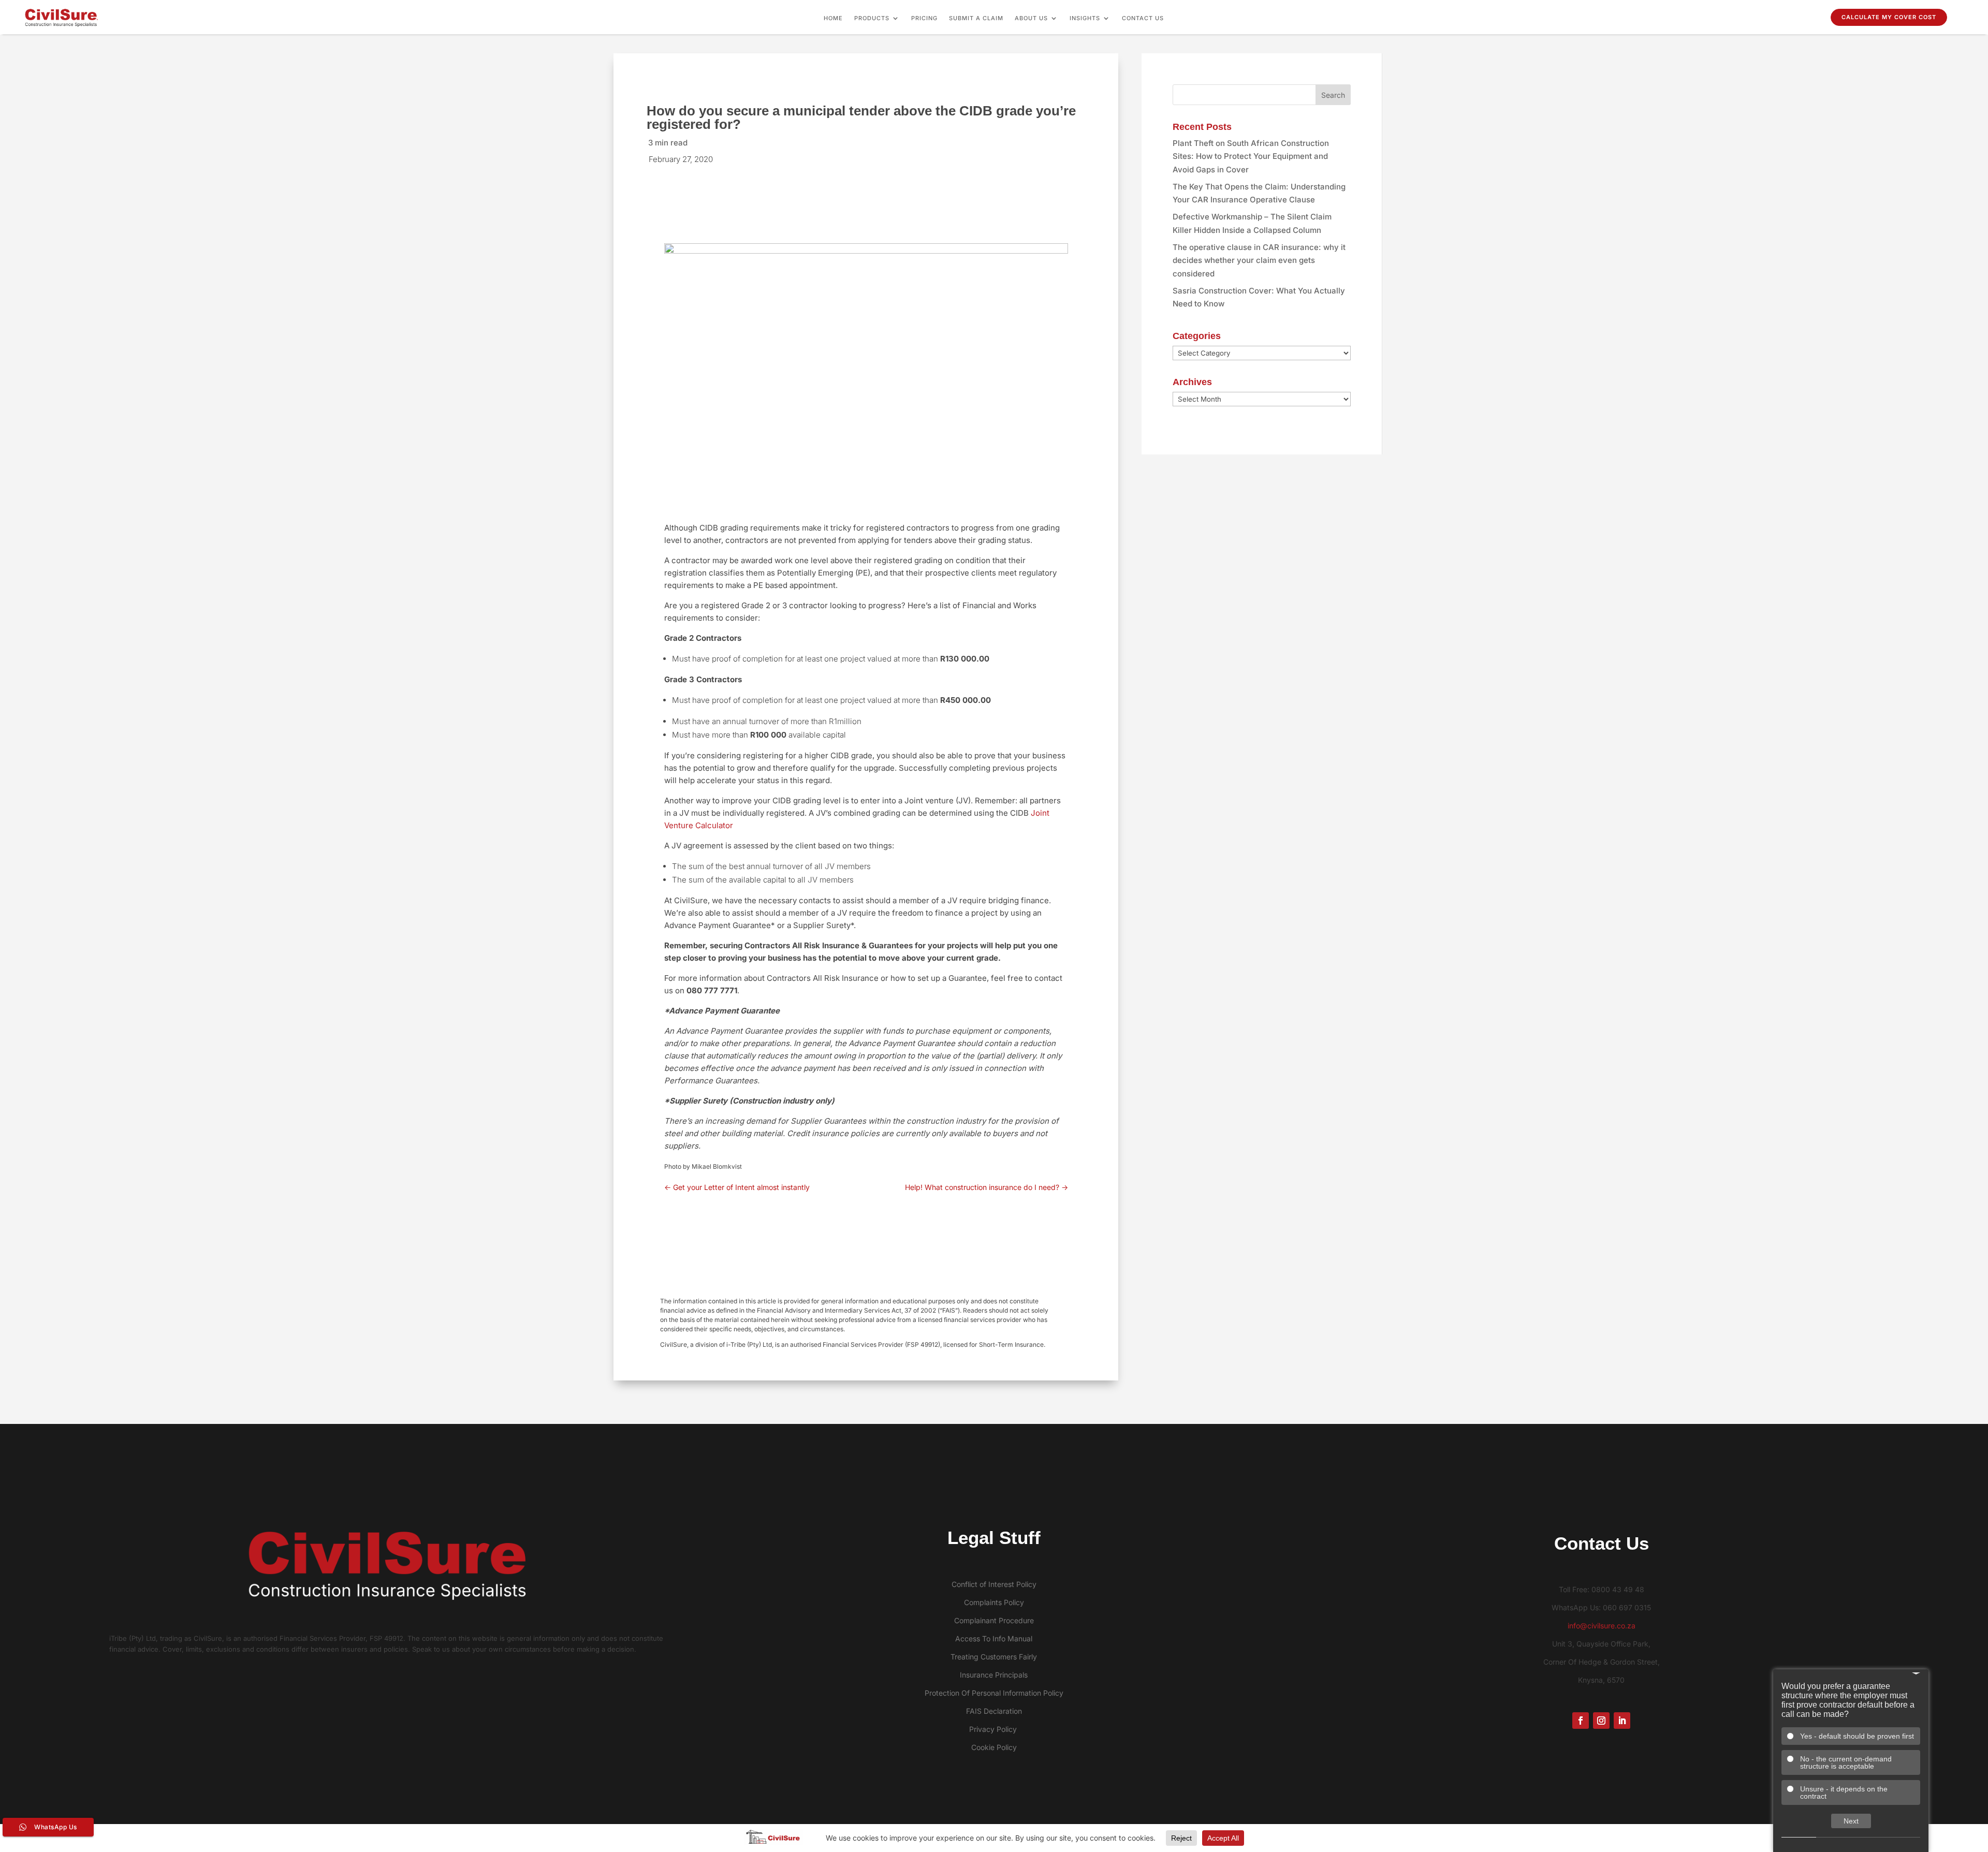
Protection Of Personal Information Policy (994, 1693)
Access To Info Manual (994, 1638)
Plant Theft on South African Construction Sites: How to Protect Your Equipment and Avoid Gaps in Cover (1251, 156)
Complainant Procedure (994, 1620)
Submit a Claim (976, 18)
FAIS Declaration (994, 1711)
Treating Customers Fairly (994, 1657)
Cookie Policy (994, 1747)
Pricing (924, 18)
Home (833, 18)
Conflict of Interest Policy (994, 1584)
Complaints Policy (994, 1602)
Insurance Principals (994, 1675)
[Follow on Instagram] (1601, 1721)
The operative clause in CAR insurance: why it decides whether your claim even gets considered (1259, 260)
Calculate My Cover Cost (1889, 17)
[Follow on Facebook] (1581, 1721)
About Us (1031, 18)
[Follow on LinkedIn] (1622, 1721)
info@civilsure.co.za (1602, 1626)
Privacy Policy (994, 1729)
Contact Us (1143, 18)
